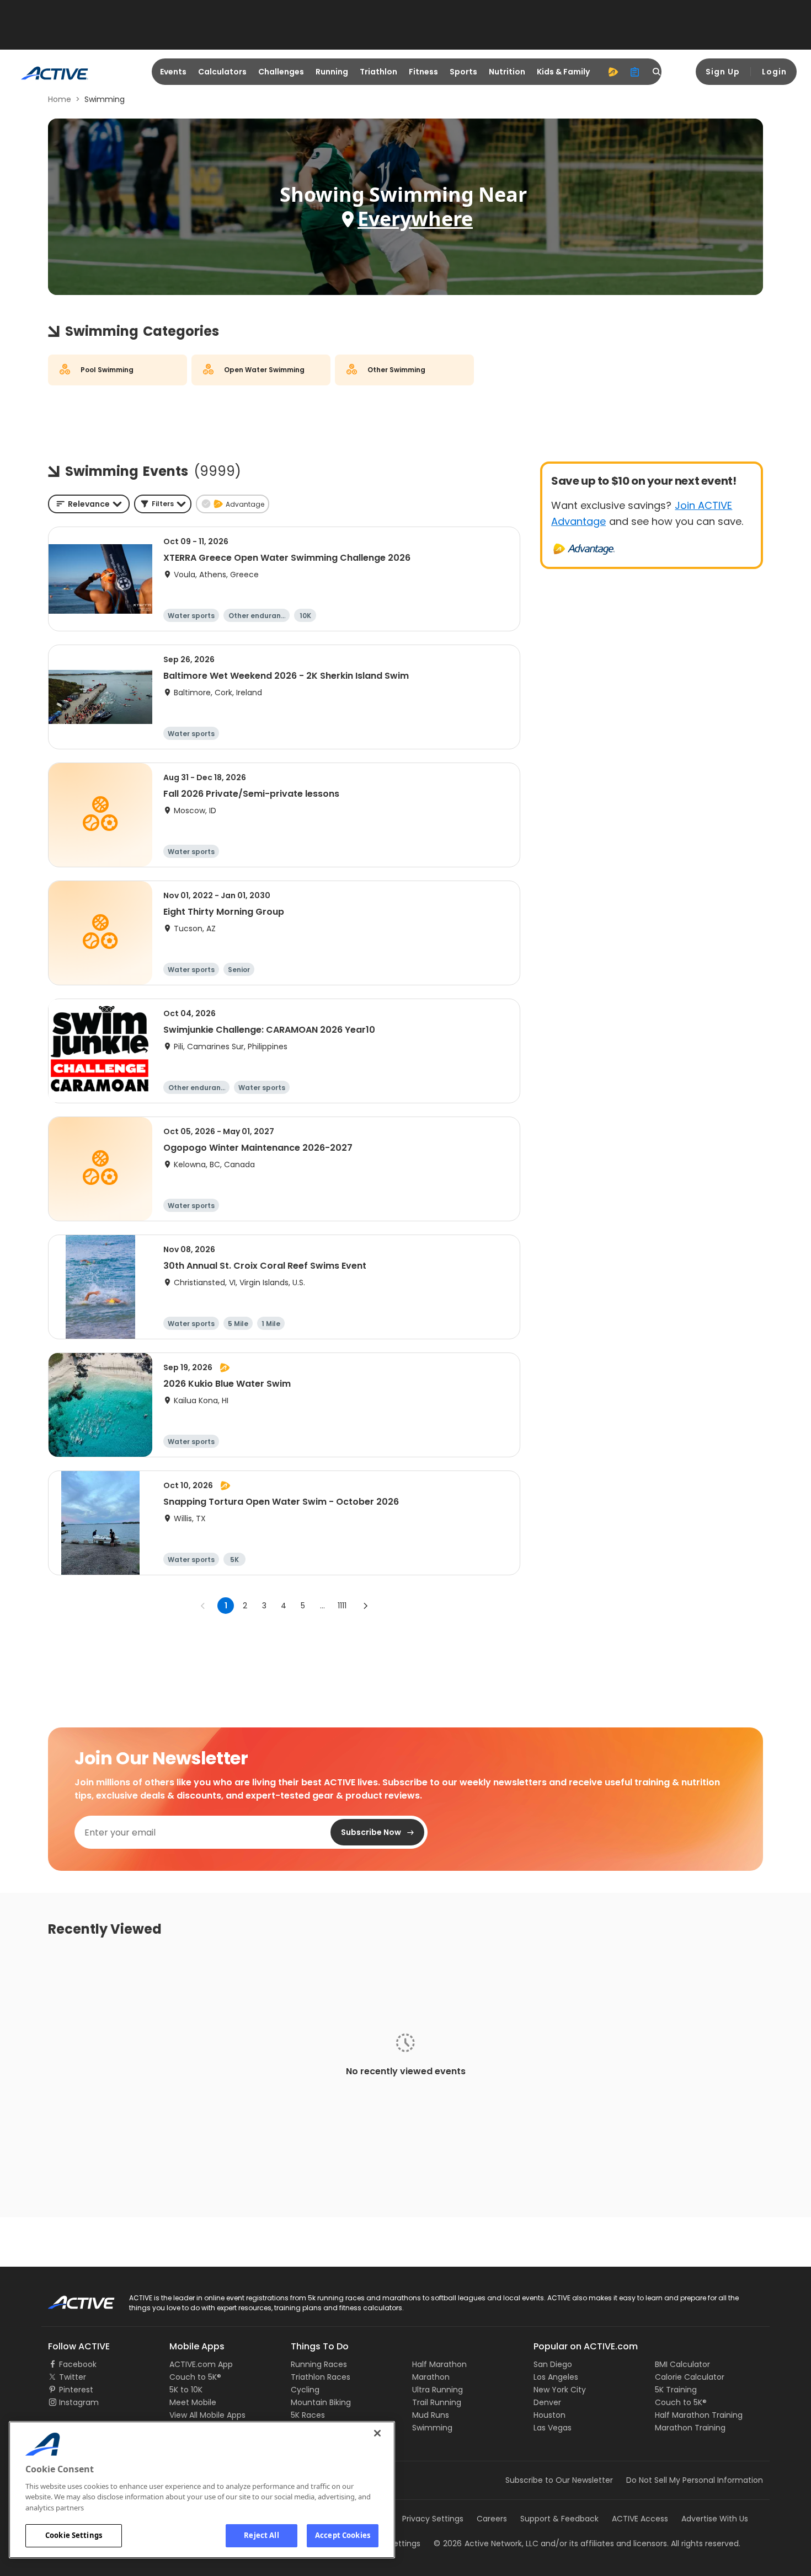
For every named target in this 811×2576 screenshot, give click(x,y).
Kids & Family (563, 72)
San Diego (553, 2364)
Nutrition (507, 72)
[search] (657, 72)
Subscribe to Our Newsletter (559, 2480)
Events (173, 72)
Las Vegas (553, 2428)
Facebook (78, 2364)
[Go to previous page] (203, 1606)
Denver (547, 2402)
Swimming (432, 2428)
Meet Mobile (193, 2402)
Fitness (423, 72)
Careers (492, 2519)
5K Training (676, 2390)
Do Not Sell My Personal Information (695, 2480)
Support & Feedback (559, 2519)
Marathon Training (690, 2428)
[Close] (377, 2433)
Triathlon (378, 72)
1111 (342, 1606)
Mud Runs (431, 2415)
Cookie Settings (74, 2535)
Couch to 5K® (195, 2377)
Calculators (222, 72)
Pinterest (76, 2390)
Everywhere (415, 219)
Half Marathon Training (699, 2415)
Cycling (305, 2390)
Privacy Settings (433, 2519)
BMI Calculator (682, 2364)
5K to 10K (186, 2390)
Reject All (261, 2535)
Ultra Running (437, 2390)
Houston (549, 2415)
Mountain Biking (321, 2402)
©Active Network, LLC (486, 2543)
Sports (463, 72)
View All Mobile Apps (207, 2415)
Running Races (319, 2364)
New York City (560, 2390)
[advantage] (613, 72)
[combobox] (89, 504)
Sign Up (723, 72)
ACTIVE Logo (71, 2299)
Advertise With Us (715, 2519)
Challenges (281, 72)
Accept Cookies (343, 2535)
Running (332, 72)
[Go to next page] (365, 1606)
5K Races (308, 2415)
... (322, 1606)
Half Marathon (439, 2364)
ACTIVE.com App (201, 2364)
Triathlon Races (321, 2377)
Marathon (431, 2377)
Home (60, 99)
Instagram (79, 2402)
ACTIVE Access (640, 2519)
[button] (163, 504)
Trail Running (437, 2402)
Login (774, 72)
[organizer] (635, 72)
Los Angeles (556, 2377)
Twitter (73, 2377)
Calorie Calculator (690, 2377)
